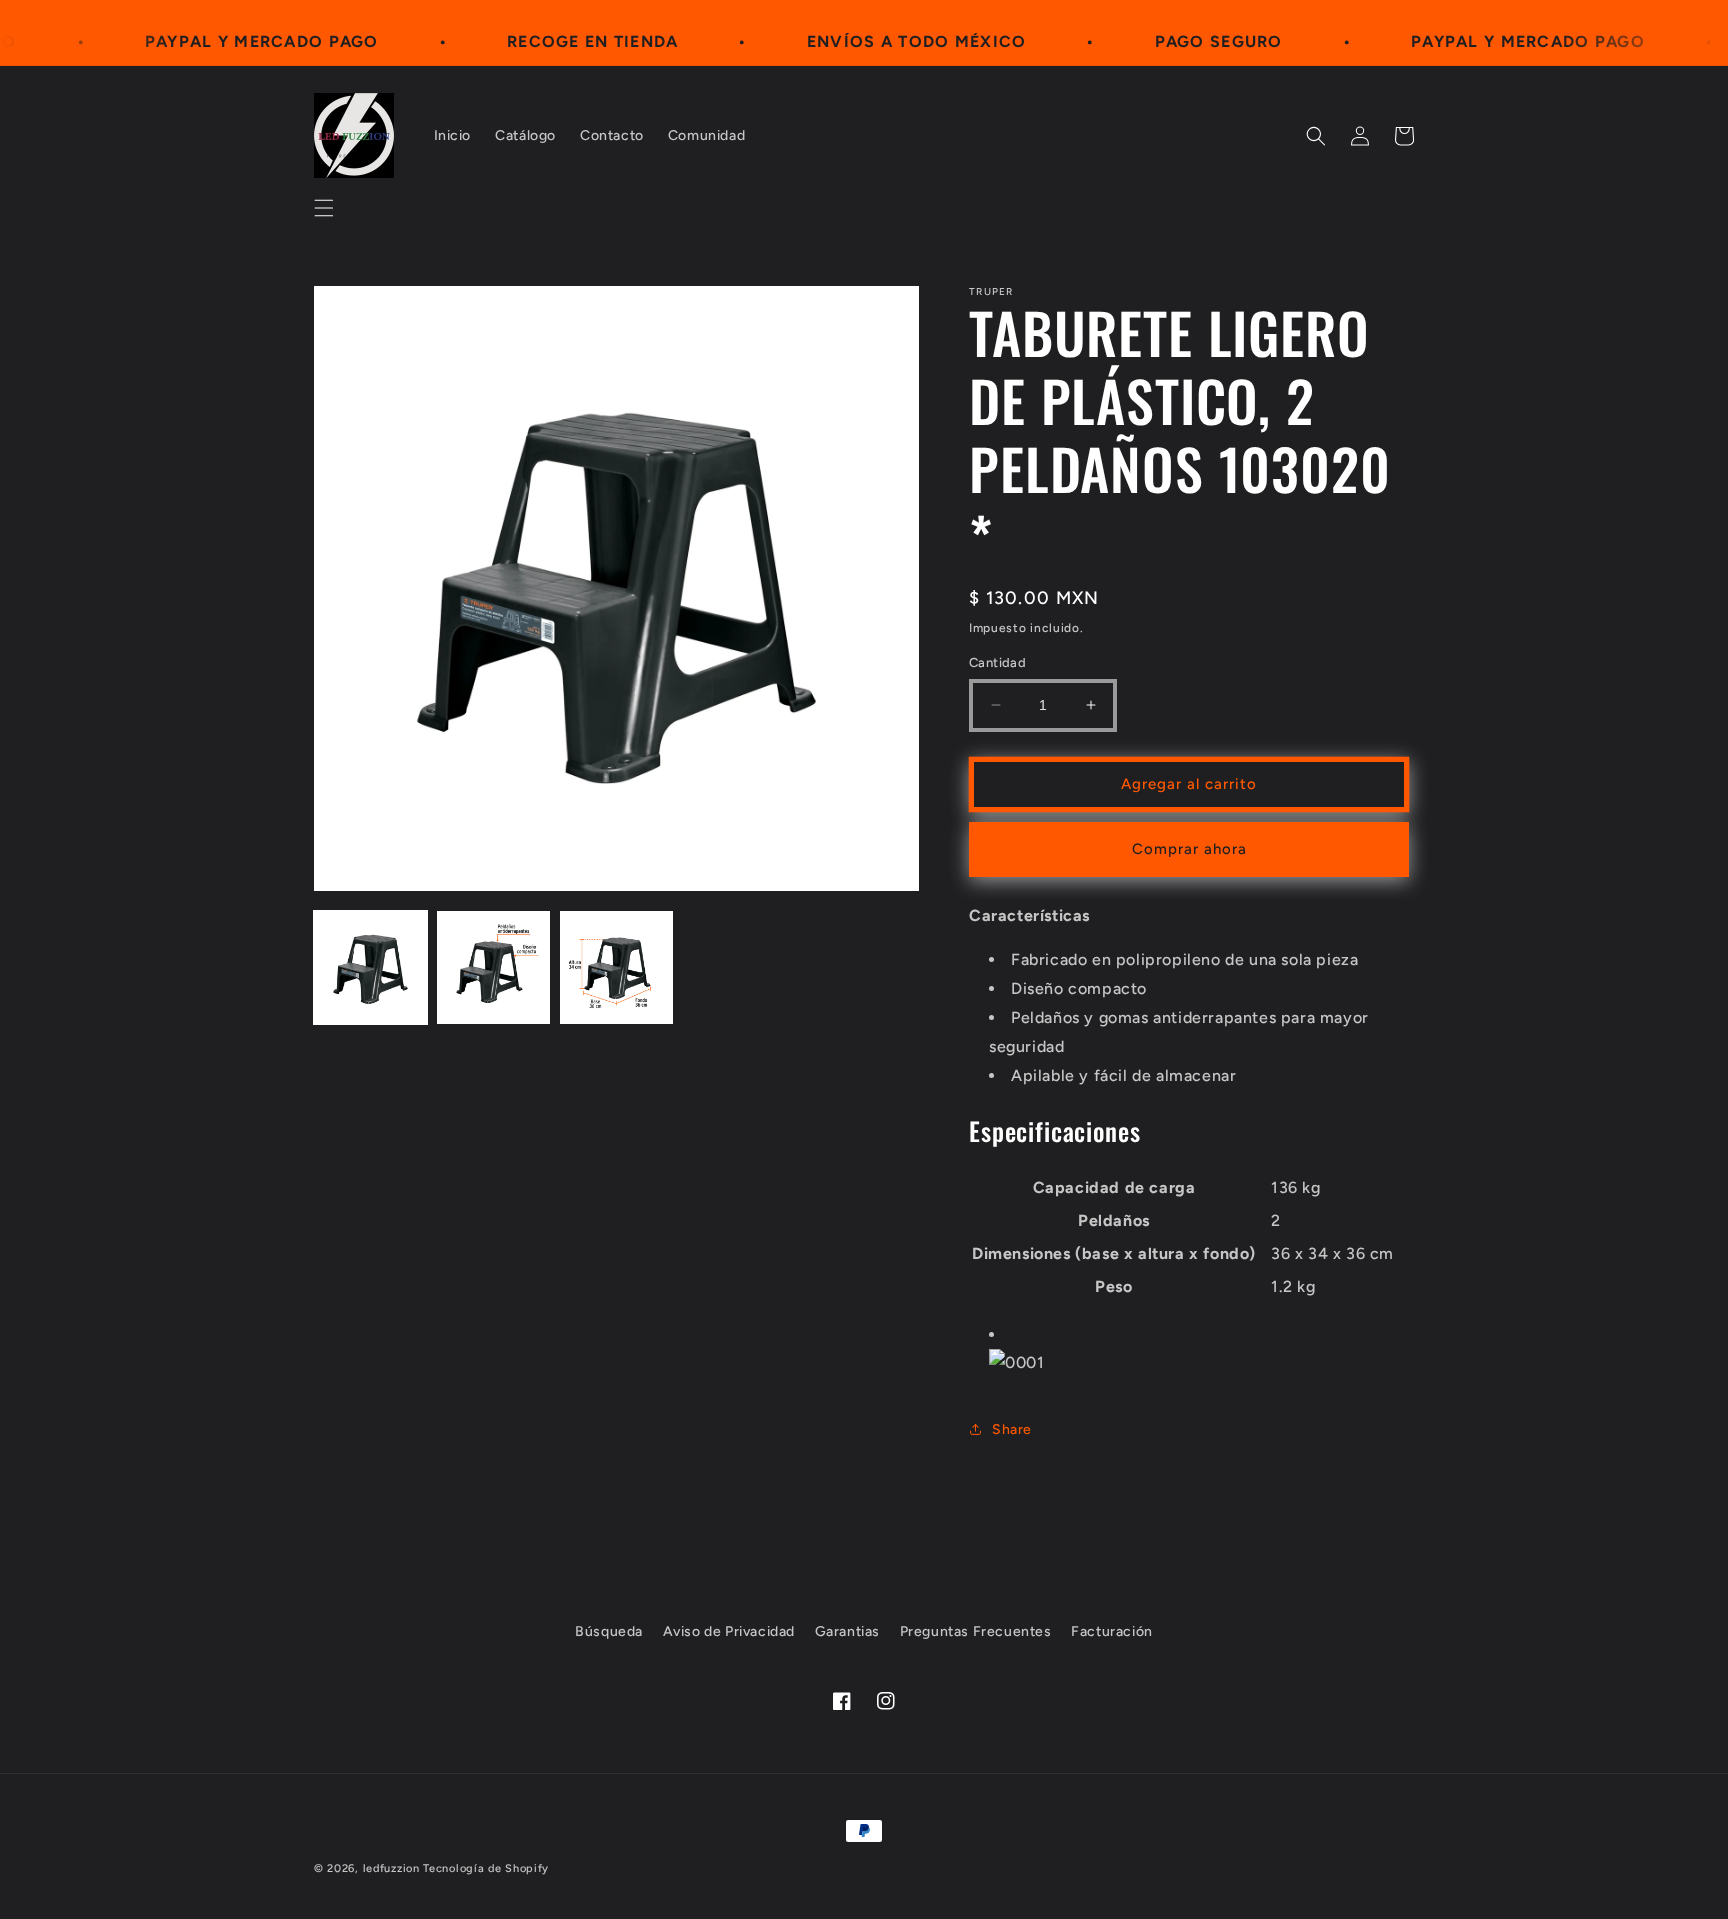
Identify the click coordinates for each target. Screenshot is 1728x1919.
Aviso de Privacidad (729, 1631)
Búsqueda (609, 1631)
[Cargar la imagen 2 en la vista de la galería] (493, 967)
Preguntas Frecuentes (976, 1631)
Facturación (1112, 1631)
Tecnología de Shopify (486, 1868)
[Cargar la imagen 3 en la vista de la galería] (616, 967)
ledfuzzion (391, 1868)
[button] (324, 208)
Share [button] (1012, 1429)
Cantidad (997, 662)
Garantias (847, 1631)
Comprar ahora (1189, 849)
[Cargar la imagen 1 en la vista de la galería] (370, 967)
